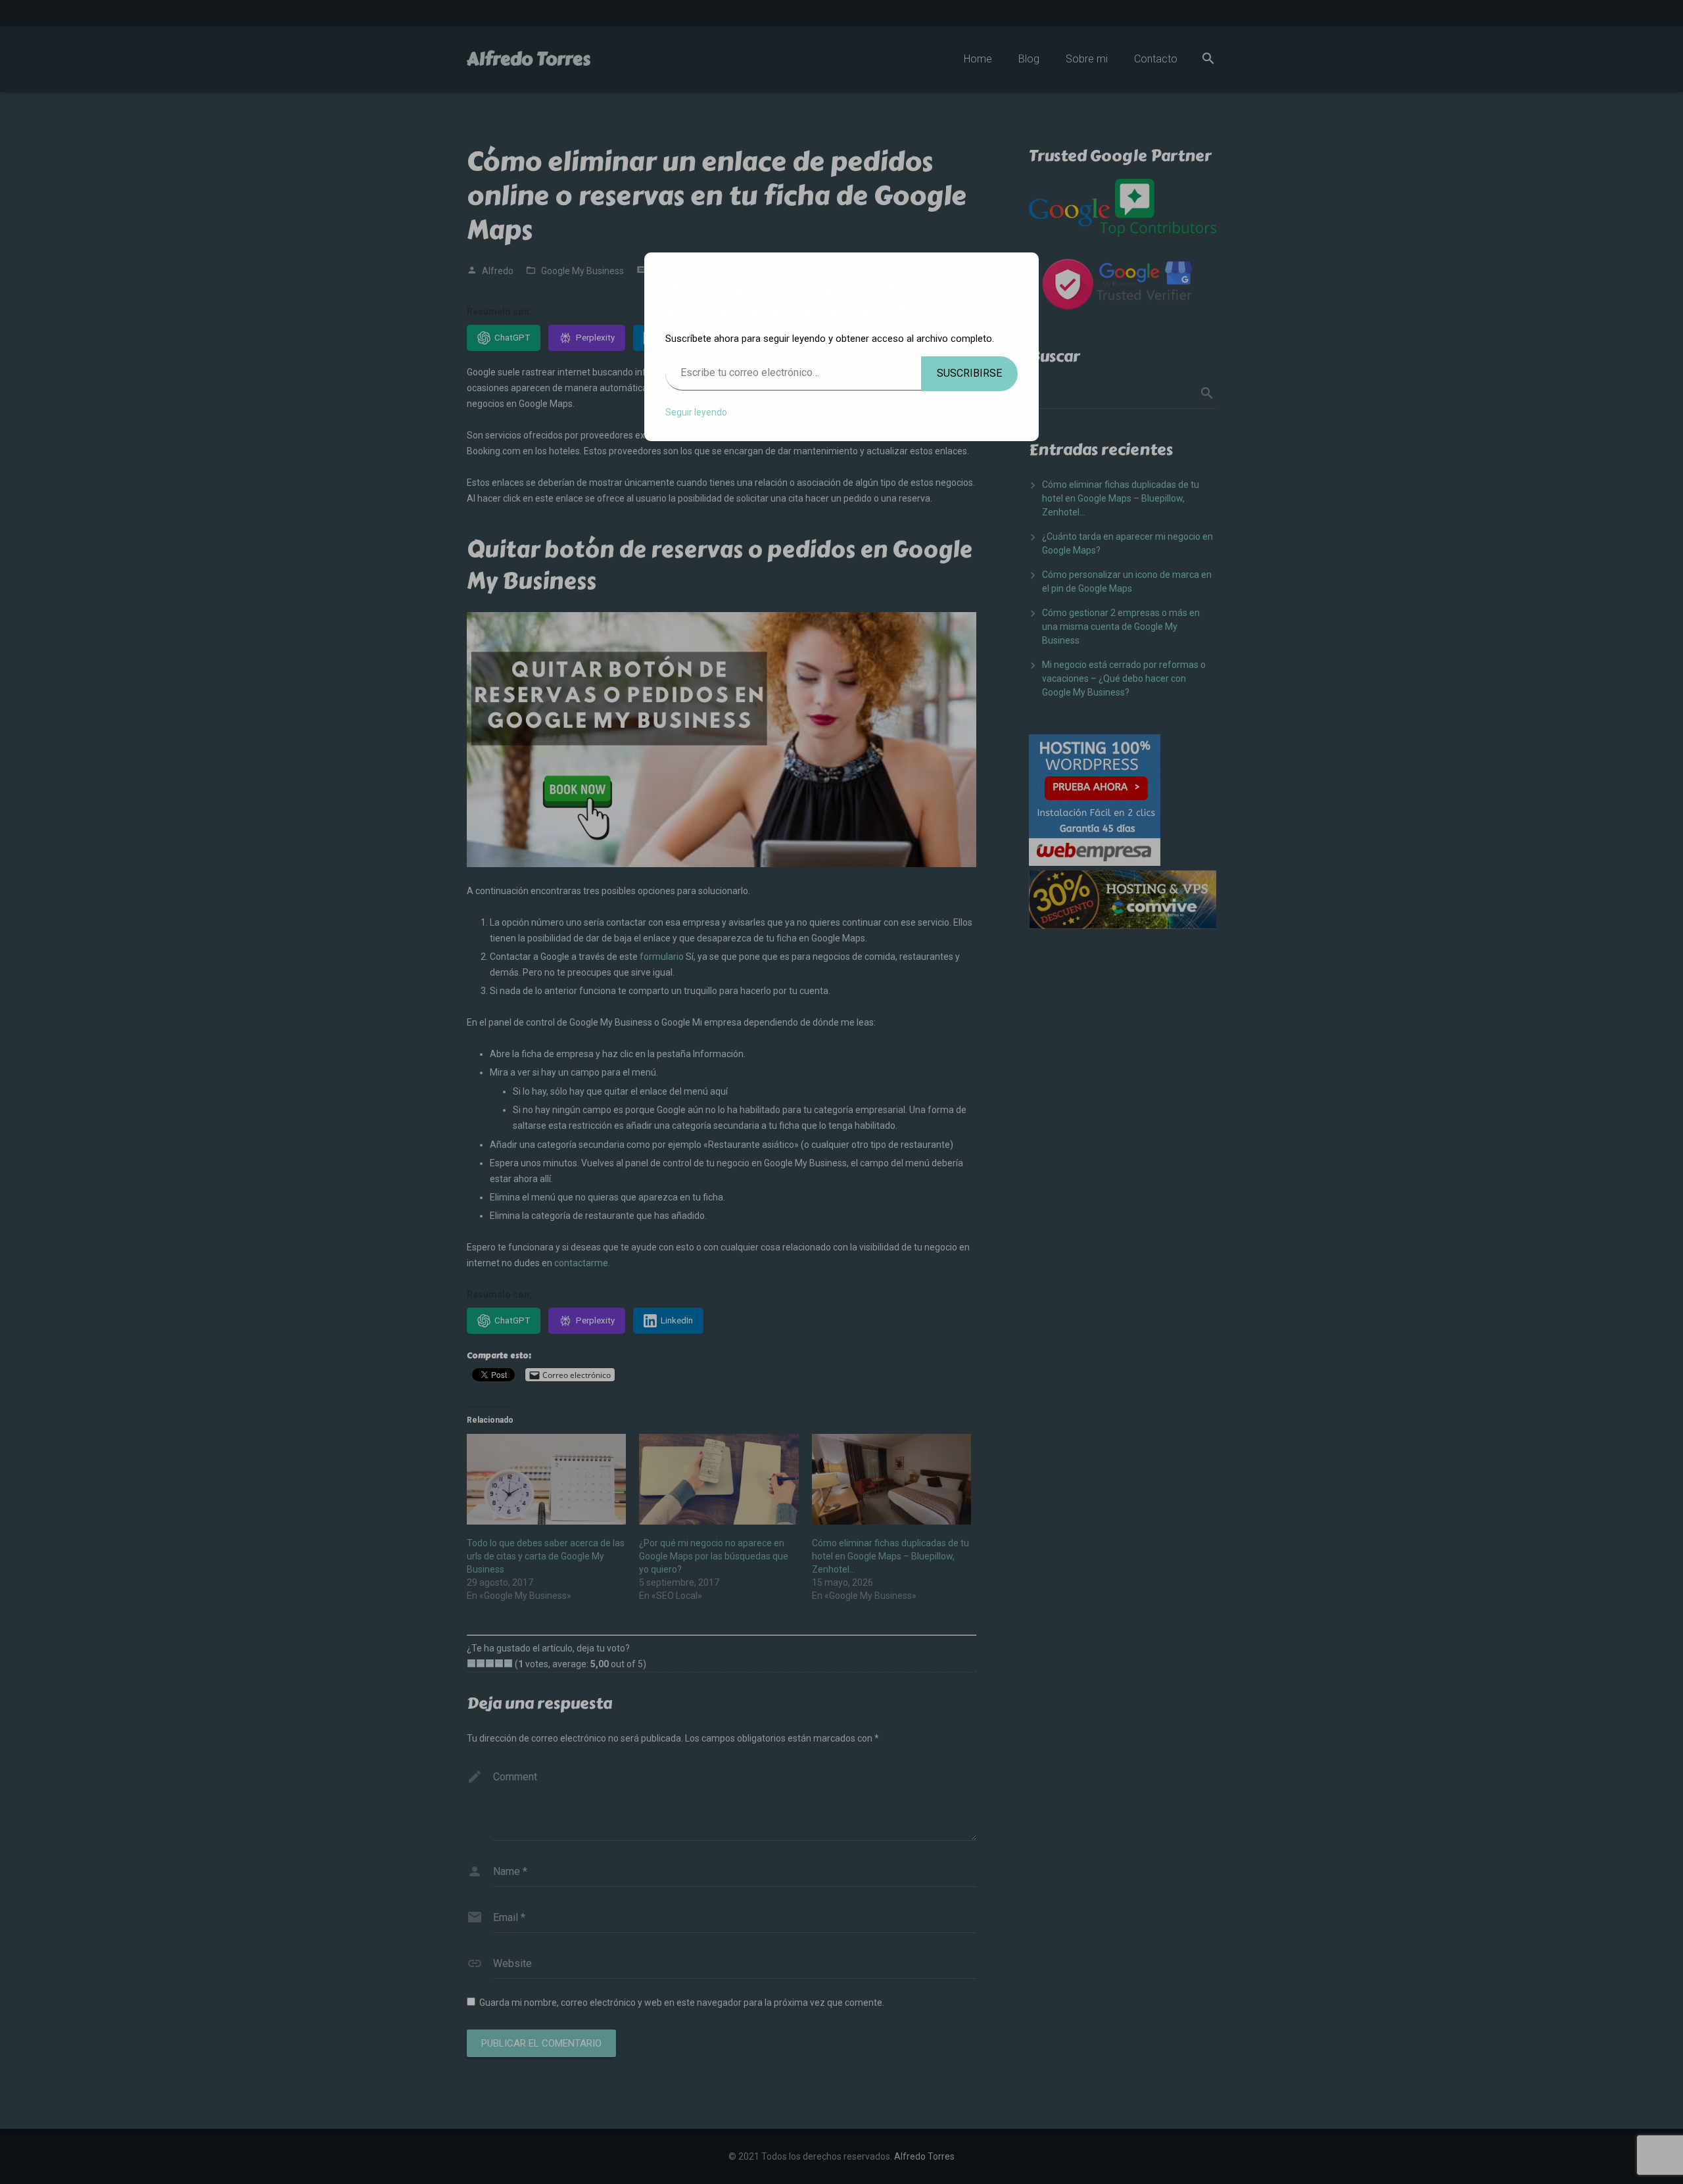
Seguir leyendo (696, 412)
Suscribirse (969, 373)
